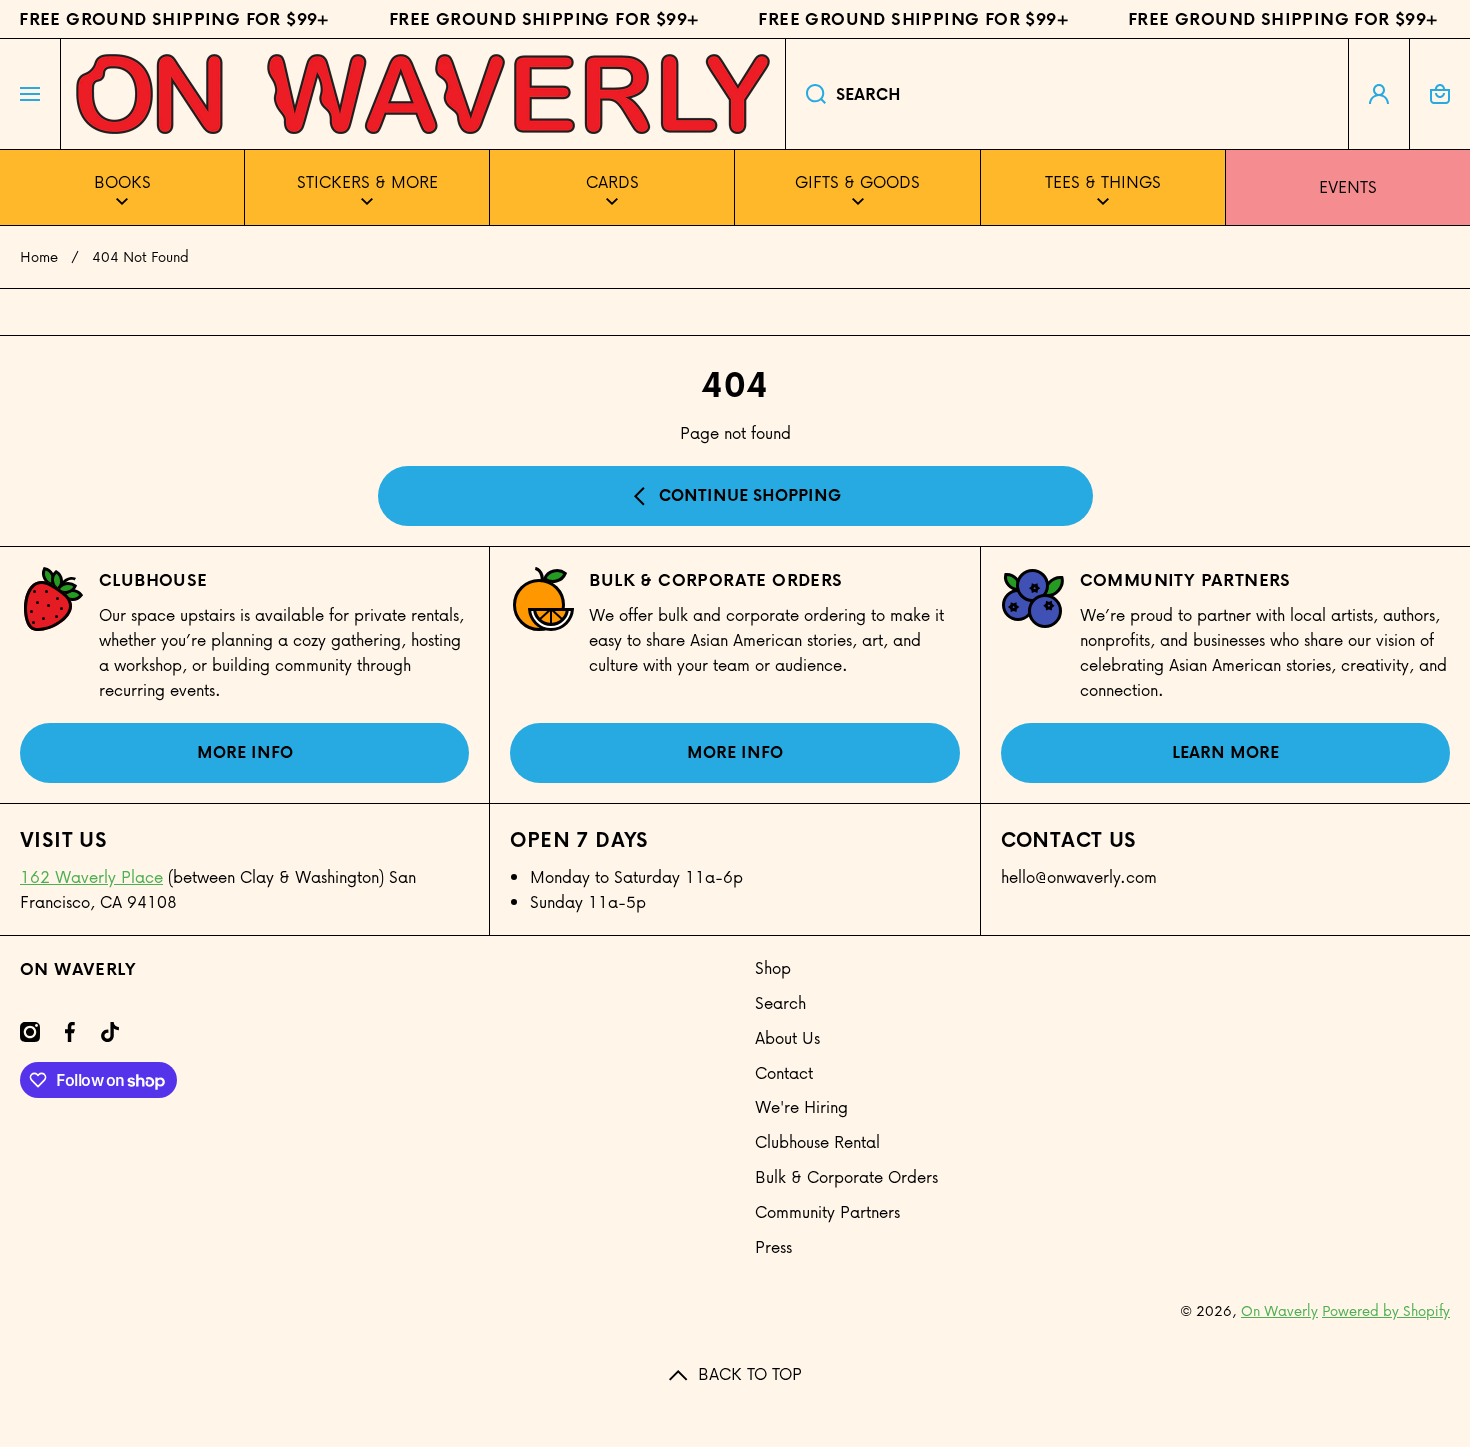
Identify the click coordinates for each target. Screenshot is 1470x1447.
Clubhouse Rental (817, 1141)
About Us (787, 1037)
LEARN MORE (1225, 751)
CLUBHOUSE (153, 580)
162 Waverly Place (91, 876)
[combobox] (1067, 94)
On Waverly (1279, 1310)
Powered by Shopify (1386, 1310)
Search (780, 1002)
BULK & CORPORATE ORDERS (715, 580)
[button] (1440, 94)
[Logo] (423, 94)
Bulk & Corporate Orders (846, 1176)
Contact (784, 1072)
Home (39, 257)
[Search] (805, 94)
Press (773, 1246)
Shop (773, 967)
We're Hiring (801, 1106)
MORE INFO (245, 751)
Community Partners (1185, 580)
